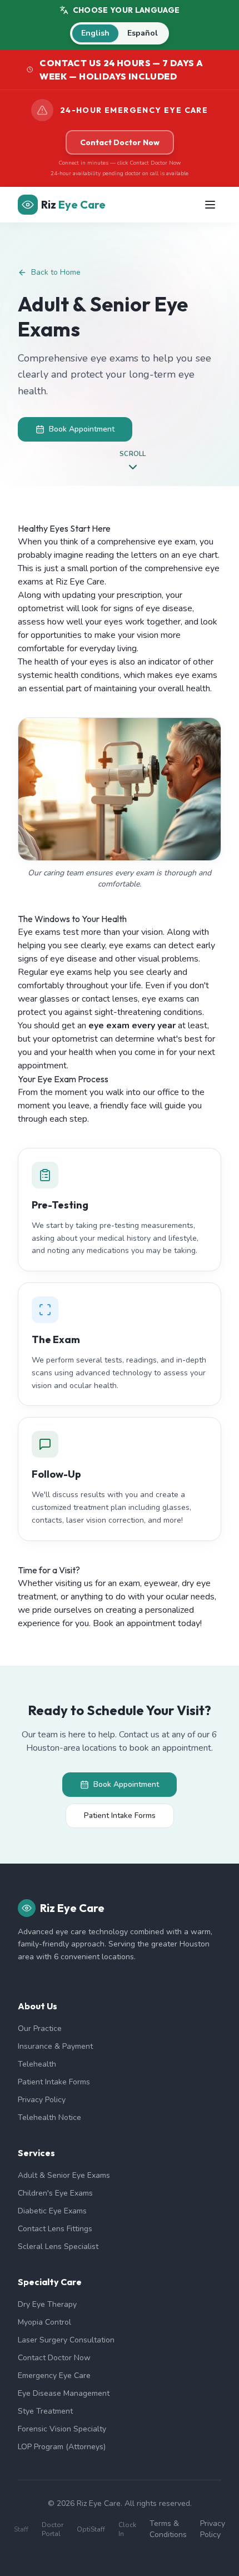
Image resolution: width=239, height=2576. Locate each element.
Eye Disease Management (64, 2393)
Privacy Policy (42, 2100)
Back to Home (56, 272)
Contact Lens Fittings (55, 2229)
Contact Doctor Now (120, 142)
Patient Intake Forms (120, 1815)
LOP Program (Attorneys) (62, 2447)
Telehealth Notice (49, 2117)
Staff (21, 2529)
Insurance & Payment (55, 2046)
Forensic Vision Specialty (62, 2429)
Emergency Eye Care (54, 2376)
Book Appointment (82, 429)
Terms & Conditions (168, 2529)
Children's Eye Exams (55, 2193)
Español (143, 33)
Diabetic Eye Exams (52, 2211)
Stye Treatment (45, 2411)
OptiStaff (91, 2529)
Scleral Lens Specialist (58, 2246)
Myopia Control (44, 2322)
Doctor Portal (53, 2529)
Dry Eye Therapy (47, 2304)
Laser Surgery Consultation (66, 2340)
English (95, 33)
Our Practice (40, 2028)
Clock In (127, 2529)
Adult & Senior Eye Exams (64, 2175)
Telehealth (37, 2064)
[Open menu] (210, 205)
